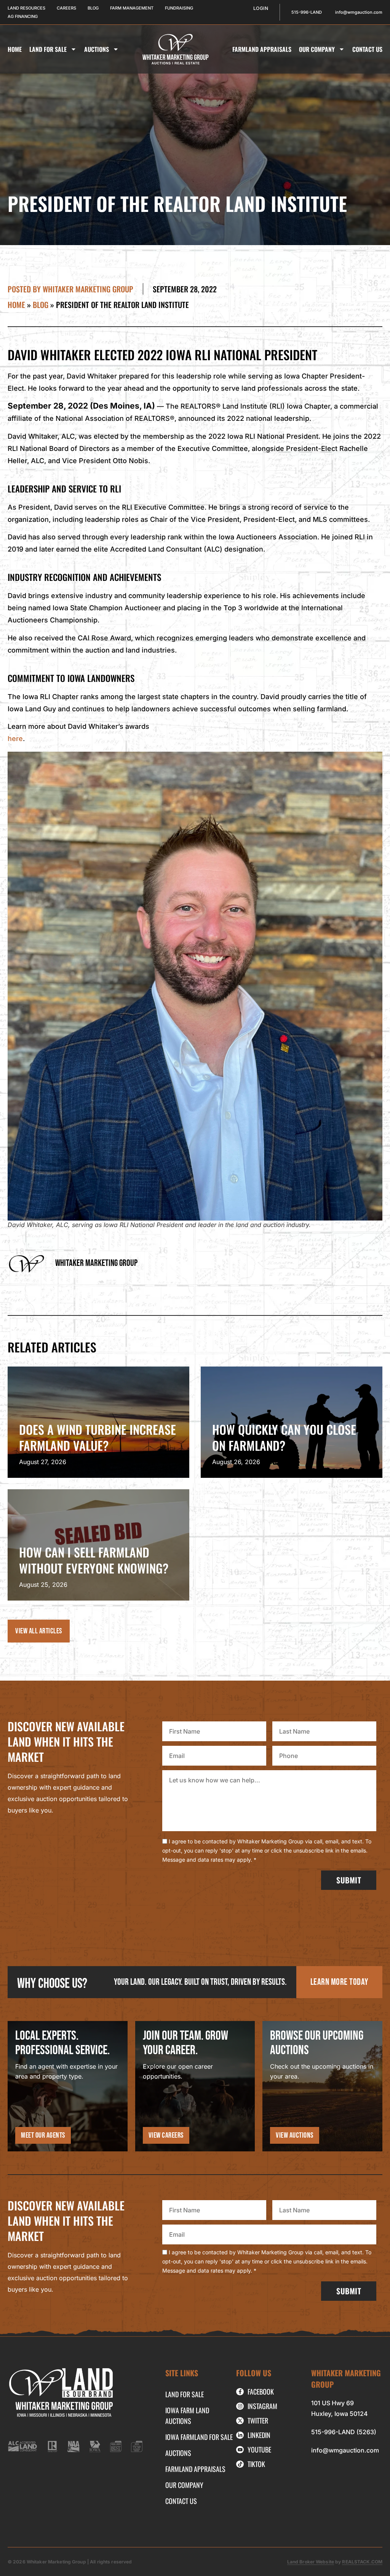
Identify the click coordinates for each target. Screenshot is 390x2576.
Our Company (317, 49)
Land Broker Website (311, 2562)
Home (15, 49)
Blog (41, 305)
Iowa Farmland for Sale (199, 2437)
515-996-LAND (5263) (344, 2432)
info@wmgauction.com (345, 2450)
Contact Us (367, 49)
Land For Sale (48, 49)
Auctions (97, 49)
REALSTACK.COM (362, 2562)
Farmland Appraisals (262, 49)
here (15, 739)
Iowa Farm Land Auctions (187, 2416)
